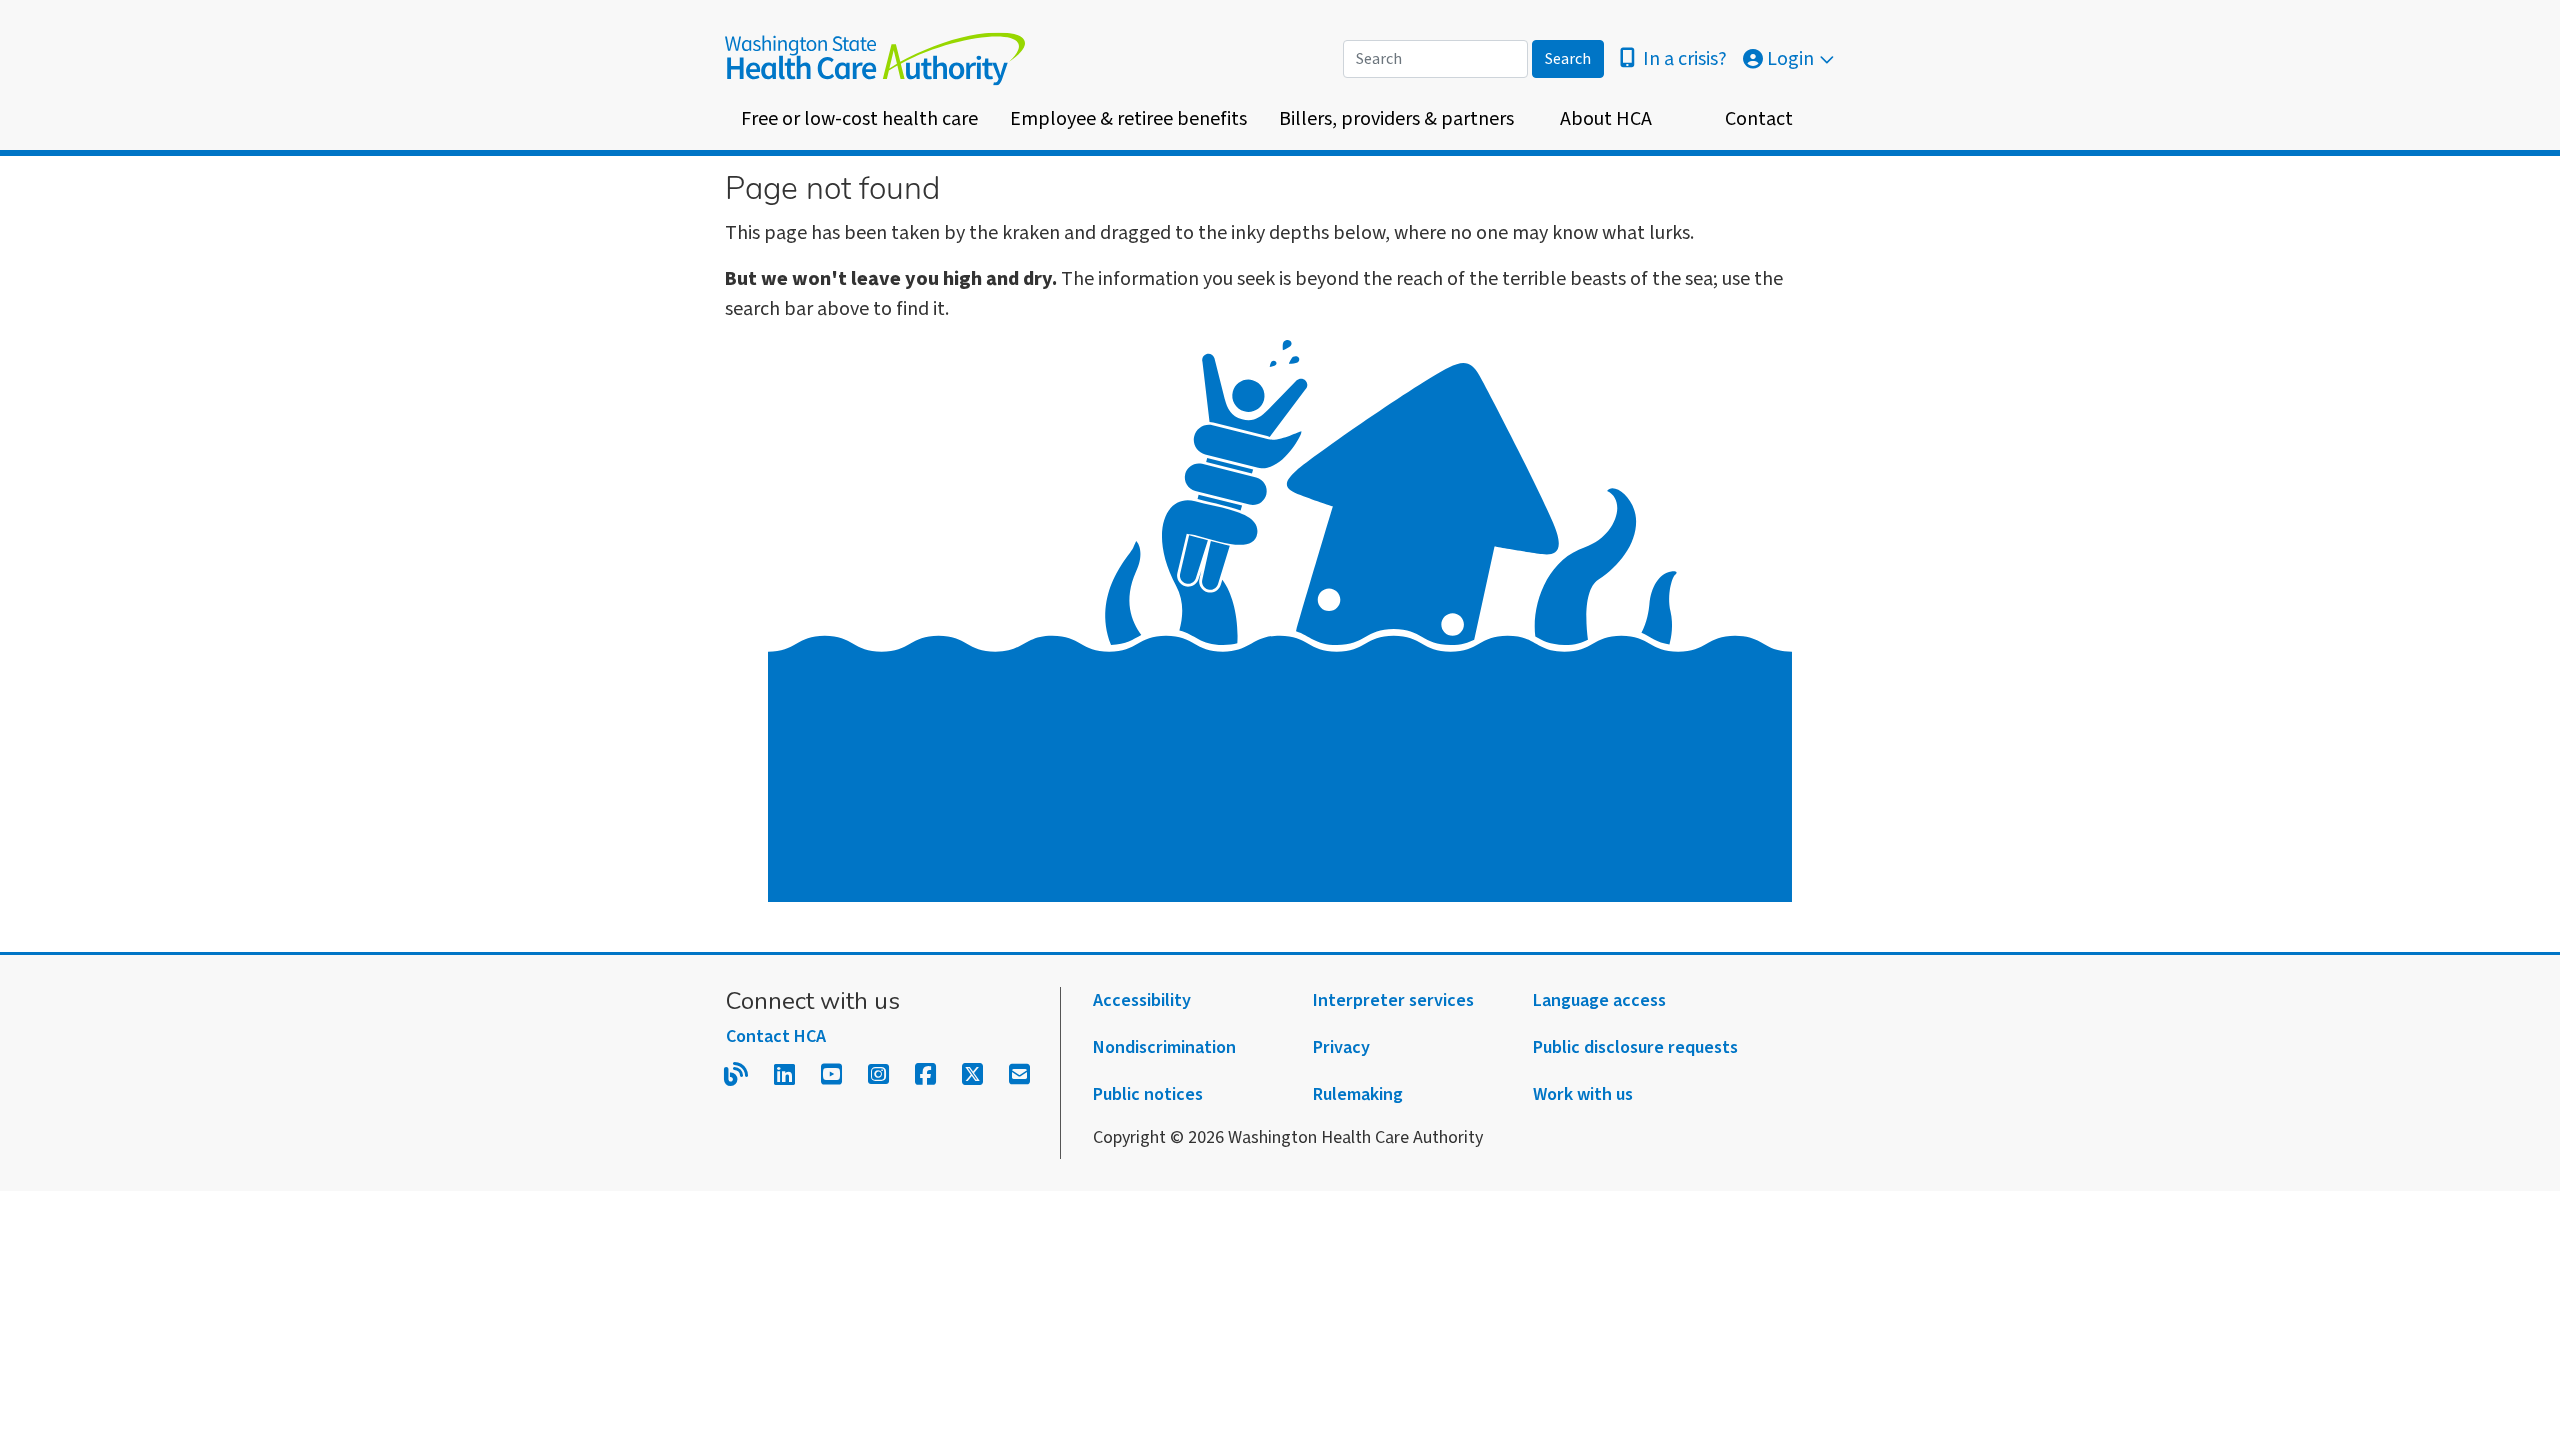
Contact (1759, 119)
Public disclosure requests (1635, 1047)
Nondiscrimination (1164, 1047)
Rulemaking (1358, 1094)
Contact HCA (776, 1036)
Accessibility (1142, 1000)
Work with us (1583, 1094)
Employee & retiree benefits (1128, 119)
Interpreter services (1393, 1000)
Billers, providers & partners (1396, 119)
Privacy (1341, 1047)
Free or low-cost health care (859, 119)
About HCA (1606, 119)
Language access (1599, 1000)
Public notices (1148, 1094)
